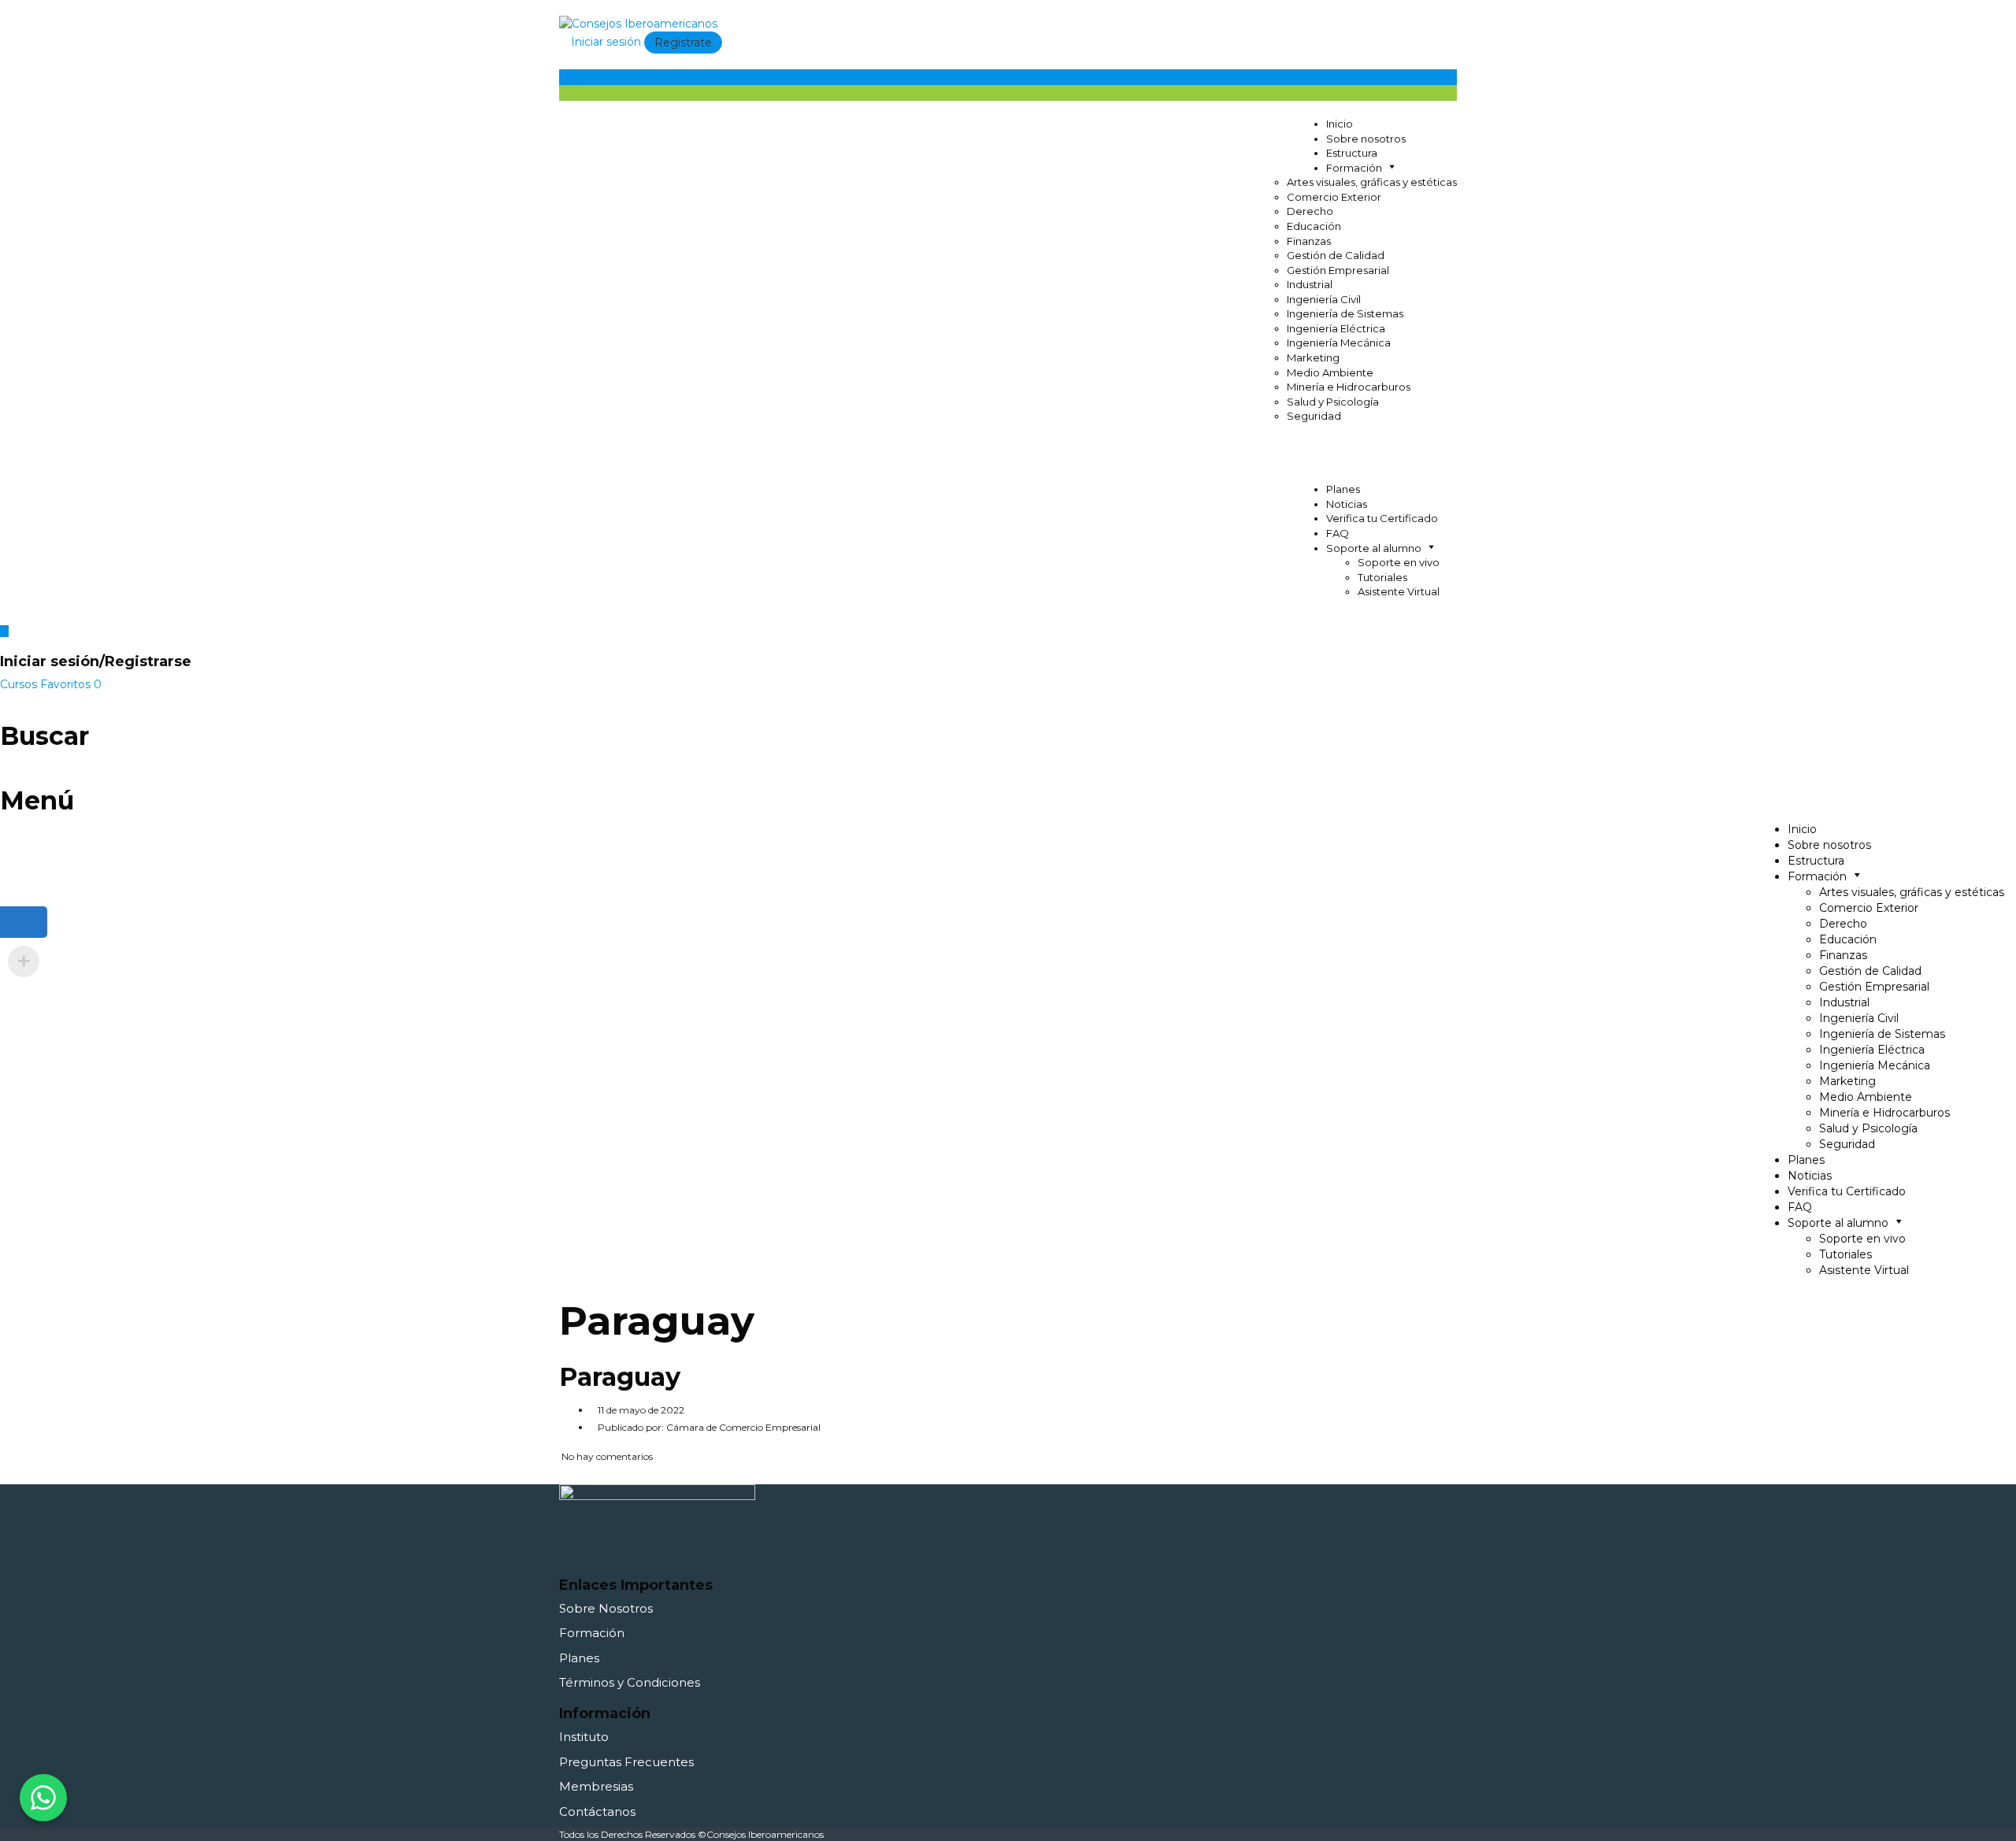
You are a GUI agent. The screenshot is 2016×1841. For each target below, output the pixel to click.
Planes (1343, 489)
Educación (1314, 226)
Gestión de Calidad (1336, 255)
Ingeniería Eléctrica (1336, 328)
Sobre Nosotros (606, 1608)
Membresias (596, 1786)
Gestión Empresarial (1338, 270)
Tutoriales (1382, 577)
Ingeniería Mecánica (1339, 343)
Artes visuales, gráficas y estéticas (1372, 182)
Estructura (1352, 153)
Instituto (584, 1737)
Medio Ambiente (1330, 372)
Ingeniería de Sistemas (1345, 313)
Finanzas (1309, 241)
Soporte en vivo (1399, 562)
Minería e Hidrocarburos (1349, 387)
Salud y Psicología (1333, 402)
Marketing (1313, 357)
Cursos (20, 684)
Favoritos (71, 684)
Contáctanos (597, 1811)
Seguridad (1314, 416)
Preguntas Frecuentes (626, 1762)
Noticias (1347, 504)
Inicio (1340, 124)
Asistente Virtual (1399, 591)
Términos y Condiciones (630, 1682)
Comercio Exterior (1334, 197)
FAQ (1338, 533)
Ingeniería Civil (1324, 299)
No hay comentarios (606, 1456)
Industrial (1310, 284)
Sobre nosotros (1366, 139)
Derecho (1310, 211)
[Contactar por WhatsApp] (43, 1798)
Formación (592, 1633)
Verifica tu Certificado (1382, 518)
